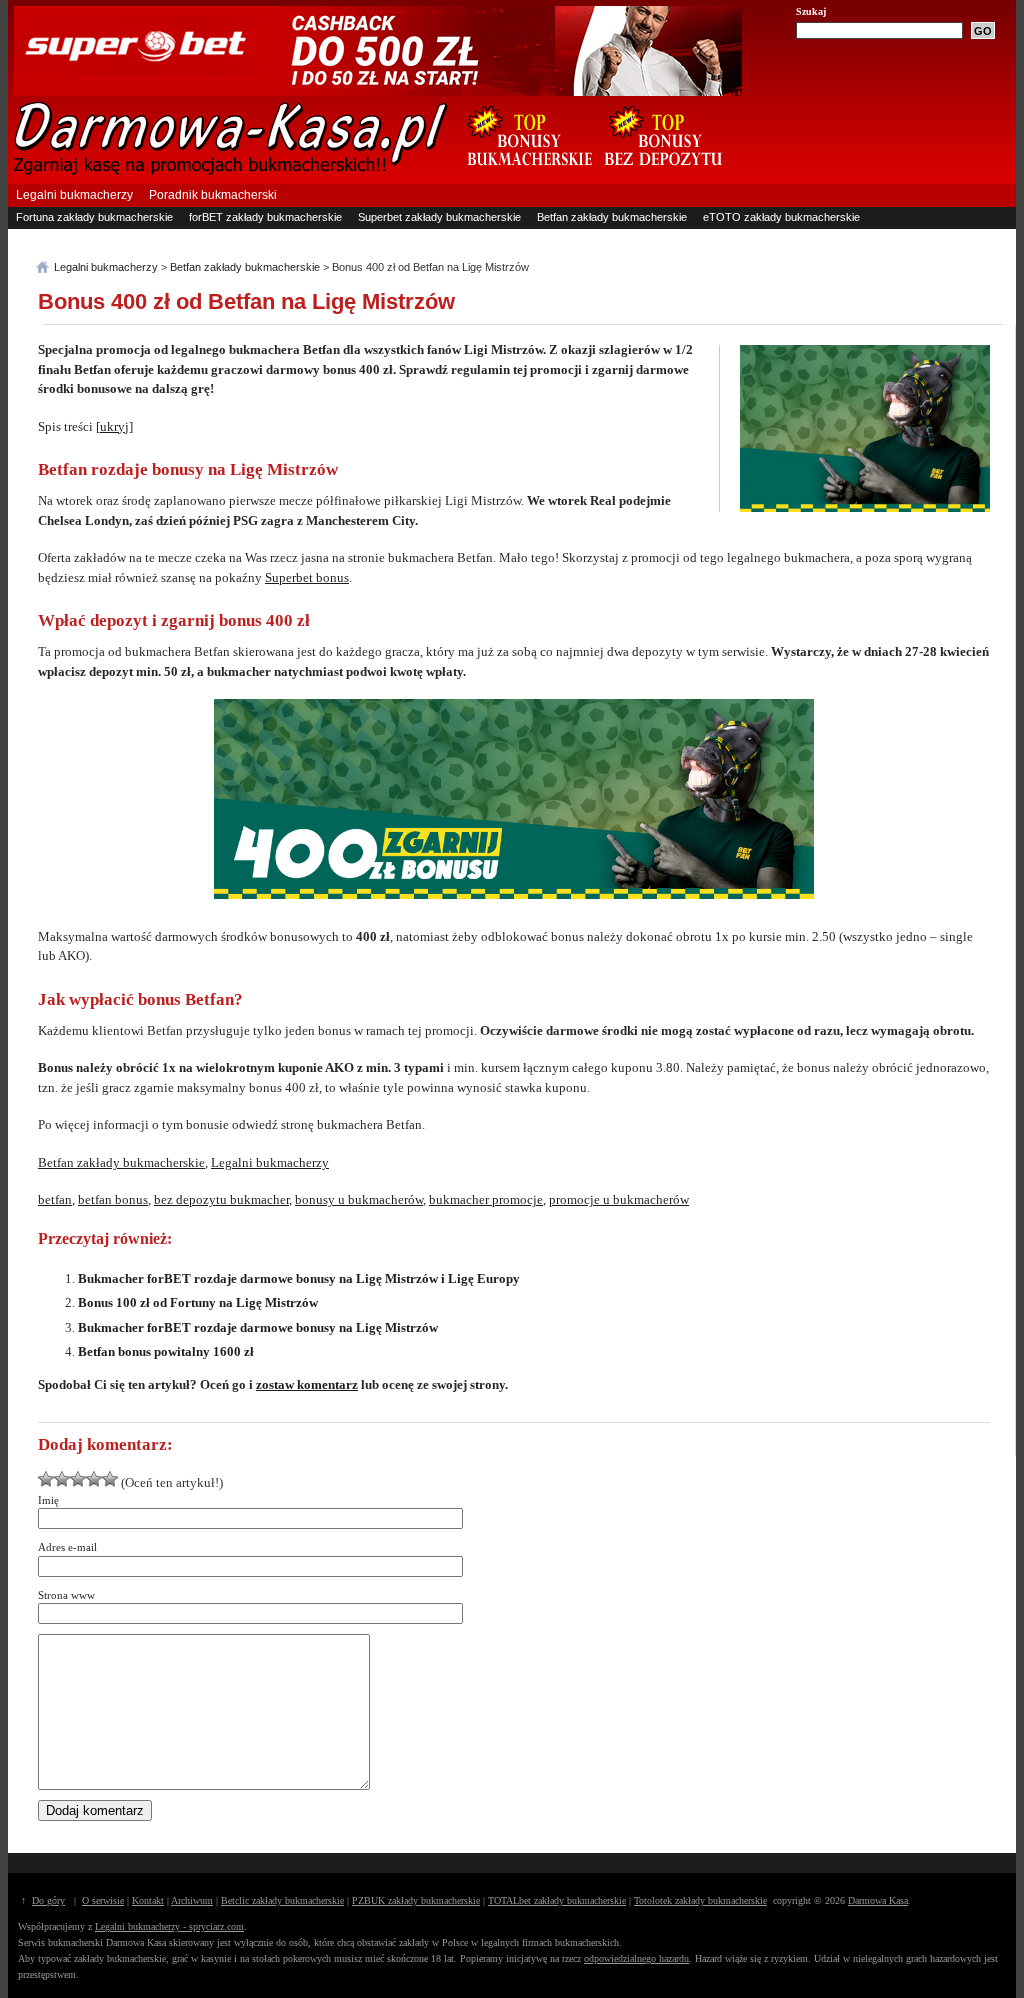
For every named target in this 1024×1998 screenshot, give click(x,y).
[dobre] (78, 1479)
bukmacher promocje (486, 1199)
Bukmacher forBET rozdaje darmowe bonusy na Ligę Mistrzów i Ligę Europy (299, 1278)
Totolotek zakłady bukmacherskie (700, 1900)
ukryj (114, 426)
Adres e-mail (67, 1547)
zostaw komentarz (307, 1384)
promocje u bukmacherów (619, 1199)
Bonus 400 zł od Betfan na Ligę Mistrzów (246, 301)
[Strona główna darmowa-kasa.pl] (231, 171)
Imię (48, 1500)
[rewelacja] (110, 1479)
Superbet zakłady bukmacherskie (439, 217)
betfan (55, 1199)
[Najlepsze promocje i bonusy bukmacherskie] (522, 176)
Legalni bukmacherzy (74, 195)
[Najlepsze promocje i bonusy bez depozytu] (662, 176)
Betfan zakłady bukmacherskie (612, 217)
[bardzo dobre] (94, 1479)
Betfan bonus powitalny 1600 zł (166, 1351)
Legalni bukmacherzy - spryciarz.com (169, 1926)
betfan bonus (113, 1199)
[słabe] (46, 1479)
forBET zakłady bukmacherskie (265, 217)
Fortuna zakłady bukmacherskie (94, 217)
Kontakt (148, 1900)
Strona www (66, 1595)
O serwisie (103, 1900)
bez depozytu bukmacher (221, 1199)
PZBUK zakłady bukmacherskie (416, 1900)
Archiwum (192, 1900)
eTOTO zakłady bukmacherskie (781, 217)
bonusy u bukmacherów (359, 1199)
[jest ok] (62, 1479)
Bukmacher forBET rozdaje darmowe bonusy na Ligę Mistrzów (258, 1327)
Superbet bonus (307, 577)
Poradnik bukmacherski (213, 195)
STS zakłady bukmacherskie (86, 237)
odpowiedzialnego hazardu (636, 1958)
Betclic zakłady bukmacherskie (282, 1900)
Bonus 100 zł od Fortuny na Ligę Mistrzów (198, 1302)
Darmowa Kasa (878, 1900)
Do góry (48, 1900)
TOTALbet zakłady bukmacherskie (557, 1900)
